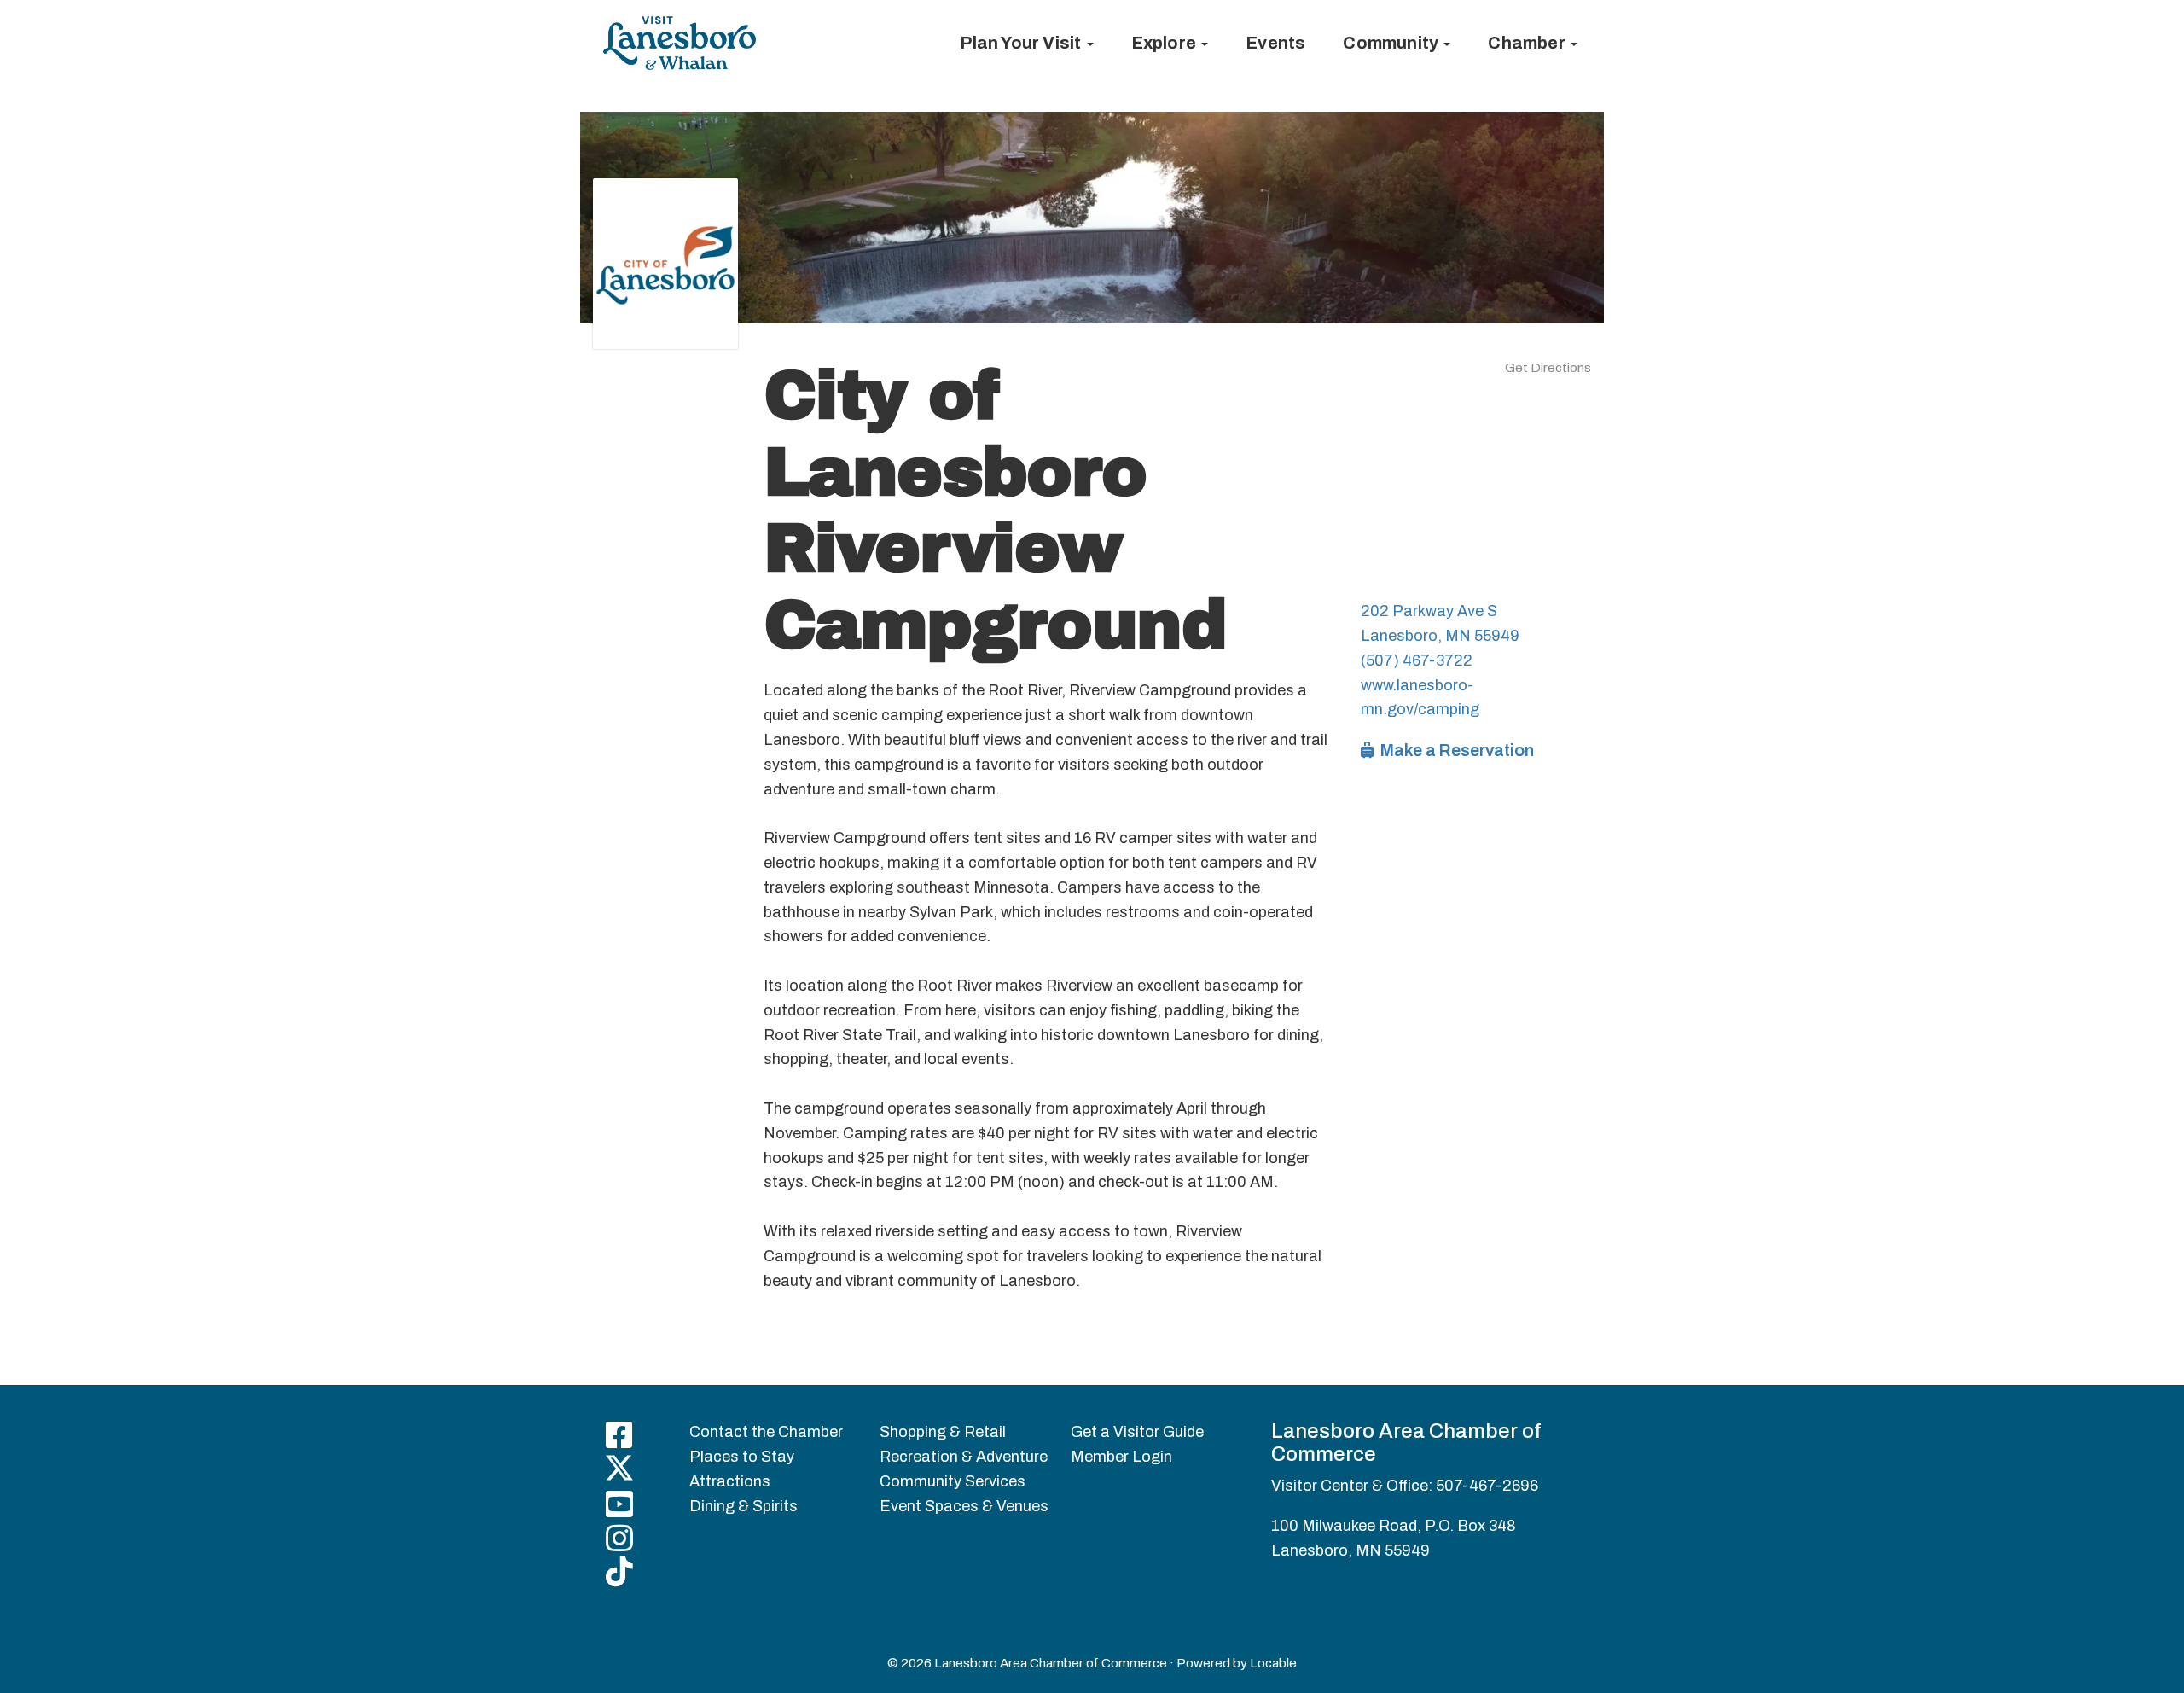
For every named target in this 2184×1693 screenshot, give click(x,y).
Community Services (953, 1481)
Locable (1273, 1663)
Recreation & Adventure (964, 1457)
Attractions (730, 1481)
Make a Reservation (1455, 751)
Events (1275, 43)
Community (1392, 43)
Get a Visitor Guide (1137, 1432)
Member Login (1121, 1457)
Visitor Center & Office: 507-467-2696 (1405, 1486)
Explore (1166, 43)
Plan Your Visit (1022, 43)
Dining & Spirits (743, 1506)
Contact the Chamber (766, 1432)
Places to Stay (742, 1457)
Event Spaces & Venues (964, 1506)
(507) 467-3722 (1417, 660)
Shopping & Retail (943, 1432)
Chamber (1528, 43)
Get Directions (1548, 368)
